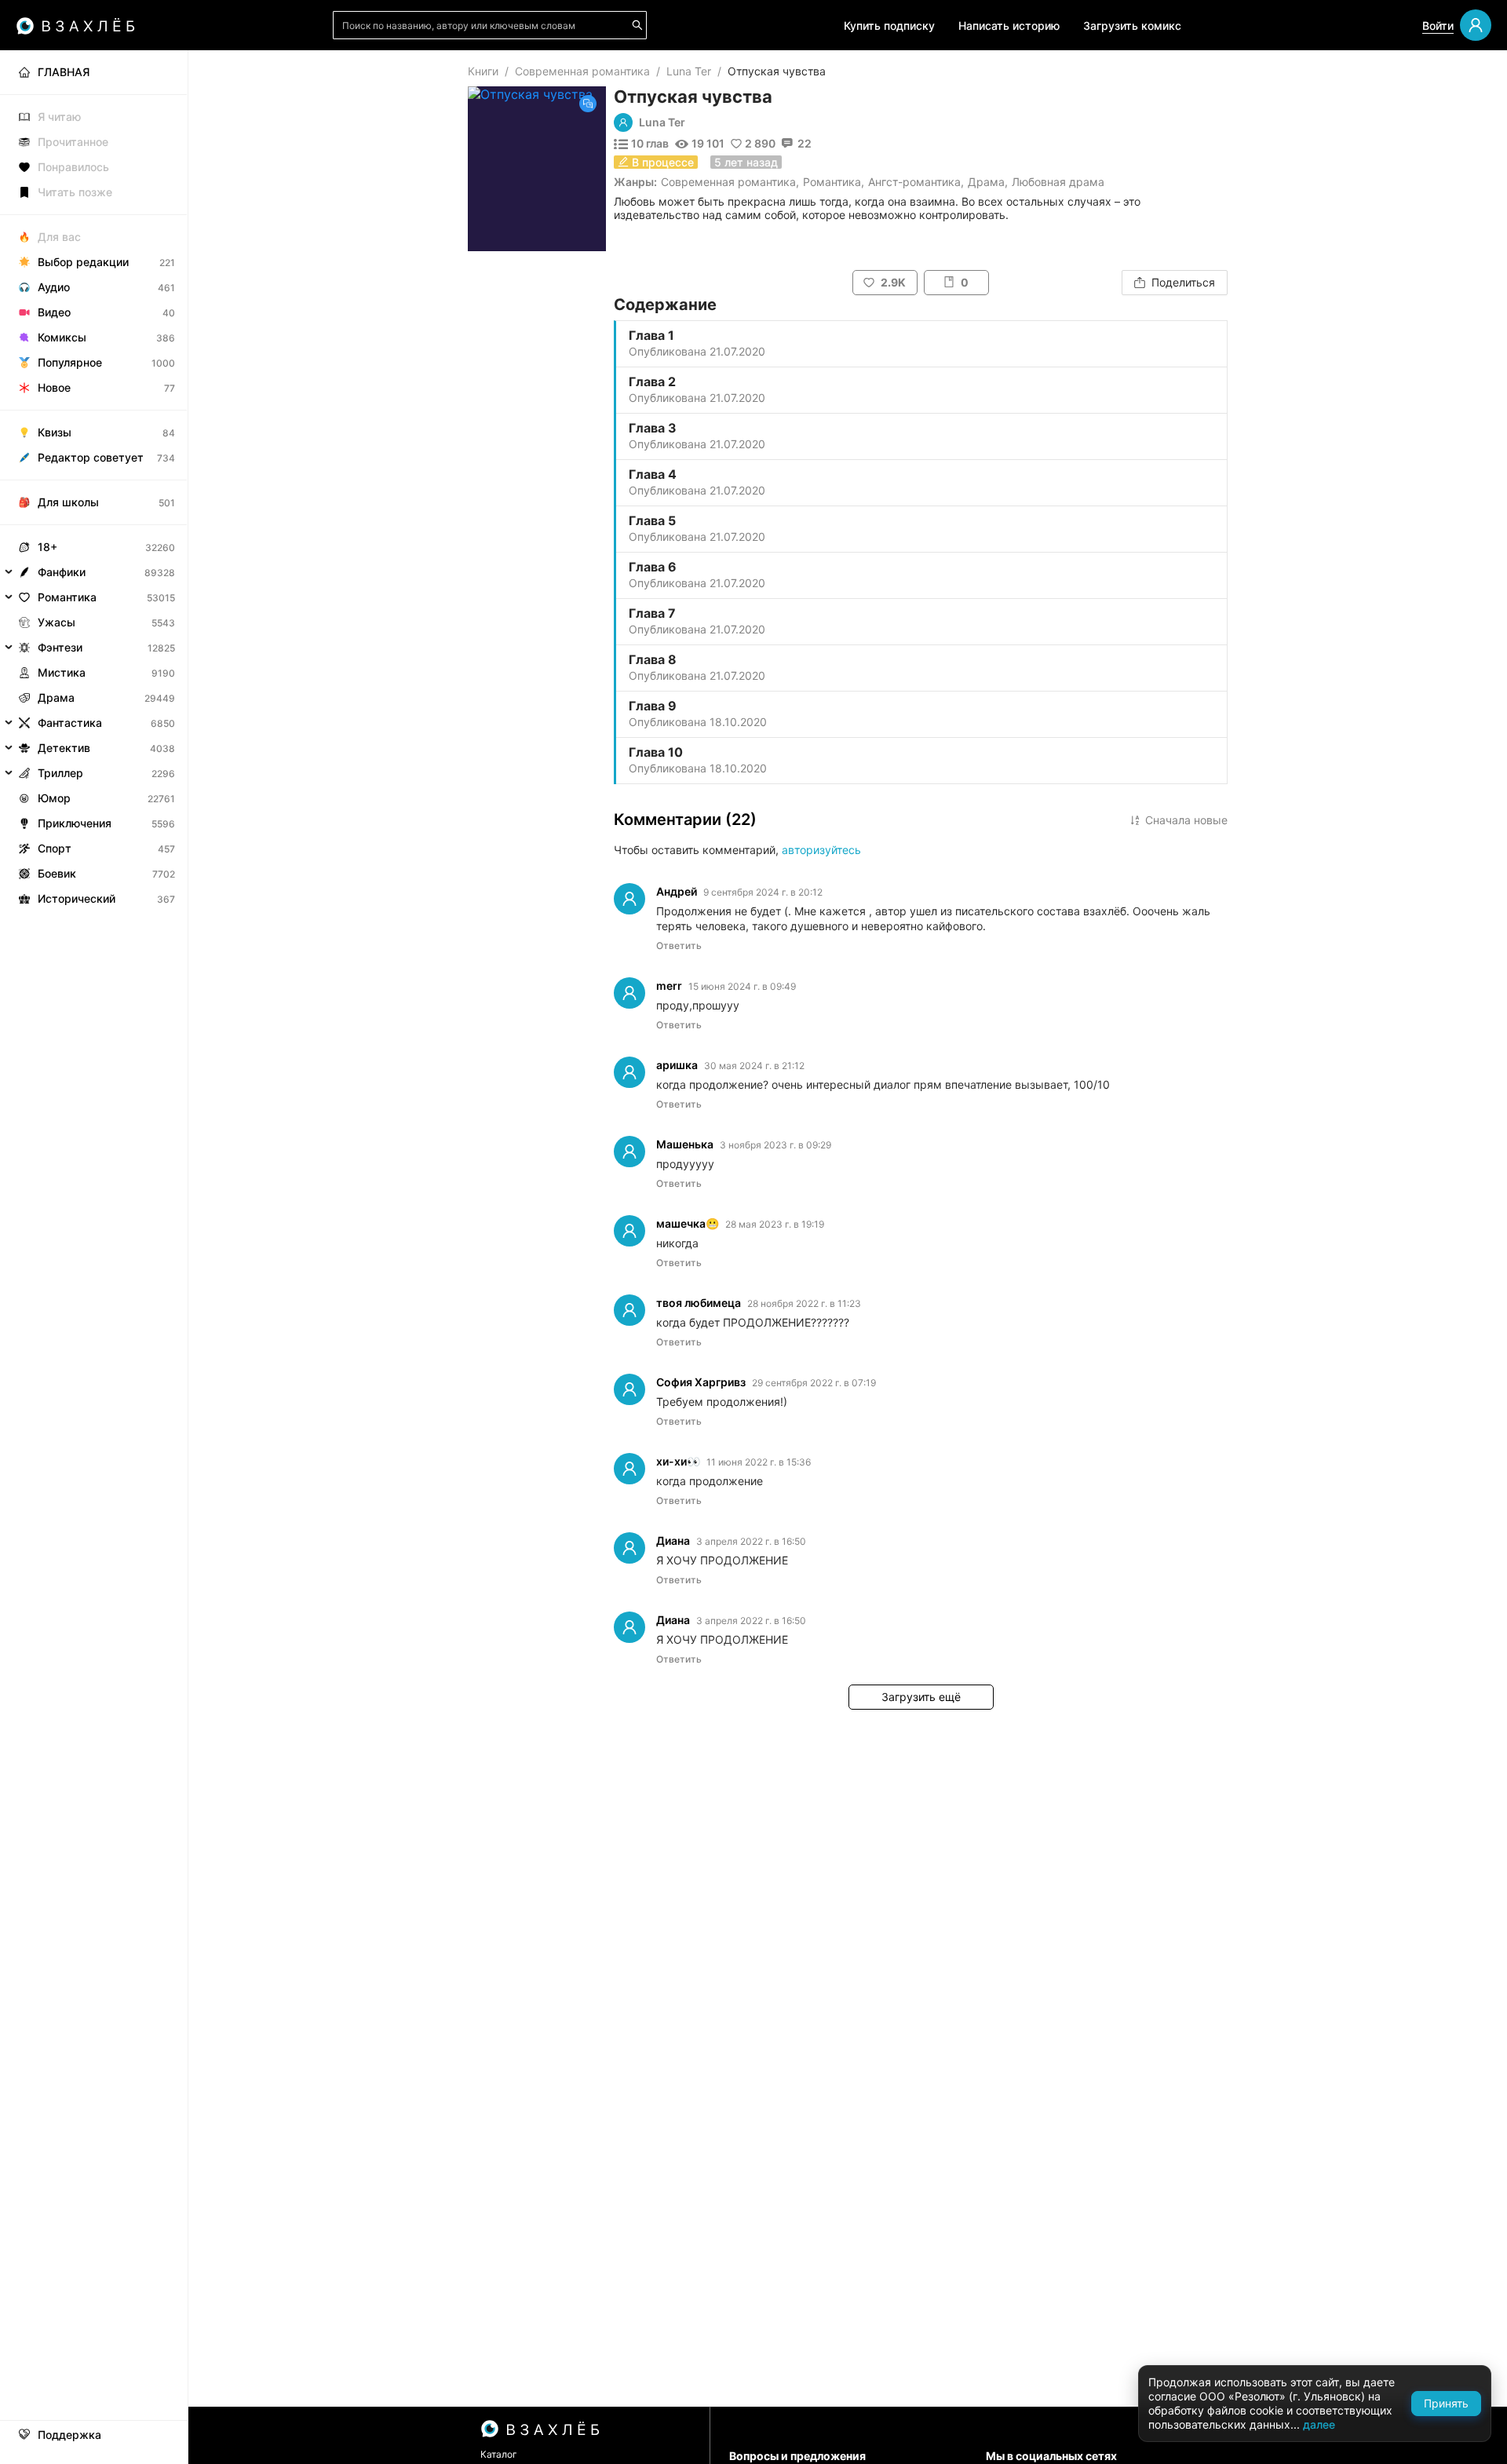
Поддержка (69, 2435)
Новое (54, 387)
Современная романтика (582, 71)
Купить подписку (889, 26)
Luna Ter (689, 71)
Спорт (55, 848)
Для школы (68, 502)
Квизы (55, 432)
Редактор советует (91, 457)
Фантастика (70, 723)
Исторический (77, 898)
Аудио (54, 287)
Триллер (60, 773)
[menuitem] (94, 72)
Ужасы (57, 622)
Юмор (54, 798)
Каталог (499, 2454)
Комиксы (62, 337)
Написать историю (1009, 26)
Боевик (57, 873)
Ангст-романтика (914, 182)
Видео (54, 312)
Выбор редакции (83, 262)
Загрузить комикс (1132, 26)
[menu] (94, 481)
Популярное (70, 362)
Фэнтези (60, 647)
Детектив (64, 748)
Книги (483, 71)
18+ (47, 547)
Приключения (75, 823)
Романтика (832, 182)
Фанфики (62, 572)
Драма (986, 182)
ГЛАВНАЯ (64, 72)
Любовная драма (1058, 182)
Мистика (62, 672)
